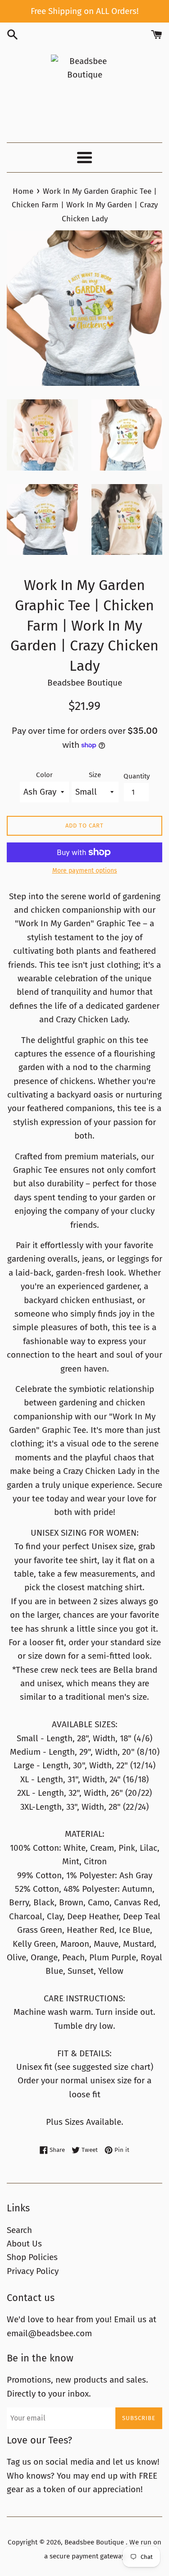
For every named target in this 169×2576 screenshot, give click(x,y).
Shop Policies (32, 2257)
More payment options (85, 871)
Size (95, 775)
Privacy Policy (33, 2271)
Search (19, 2230)
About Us (24, 2244)
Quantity (137, 776)
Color (44, 775)
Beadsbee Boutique (95, 2542)
